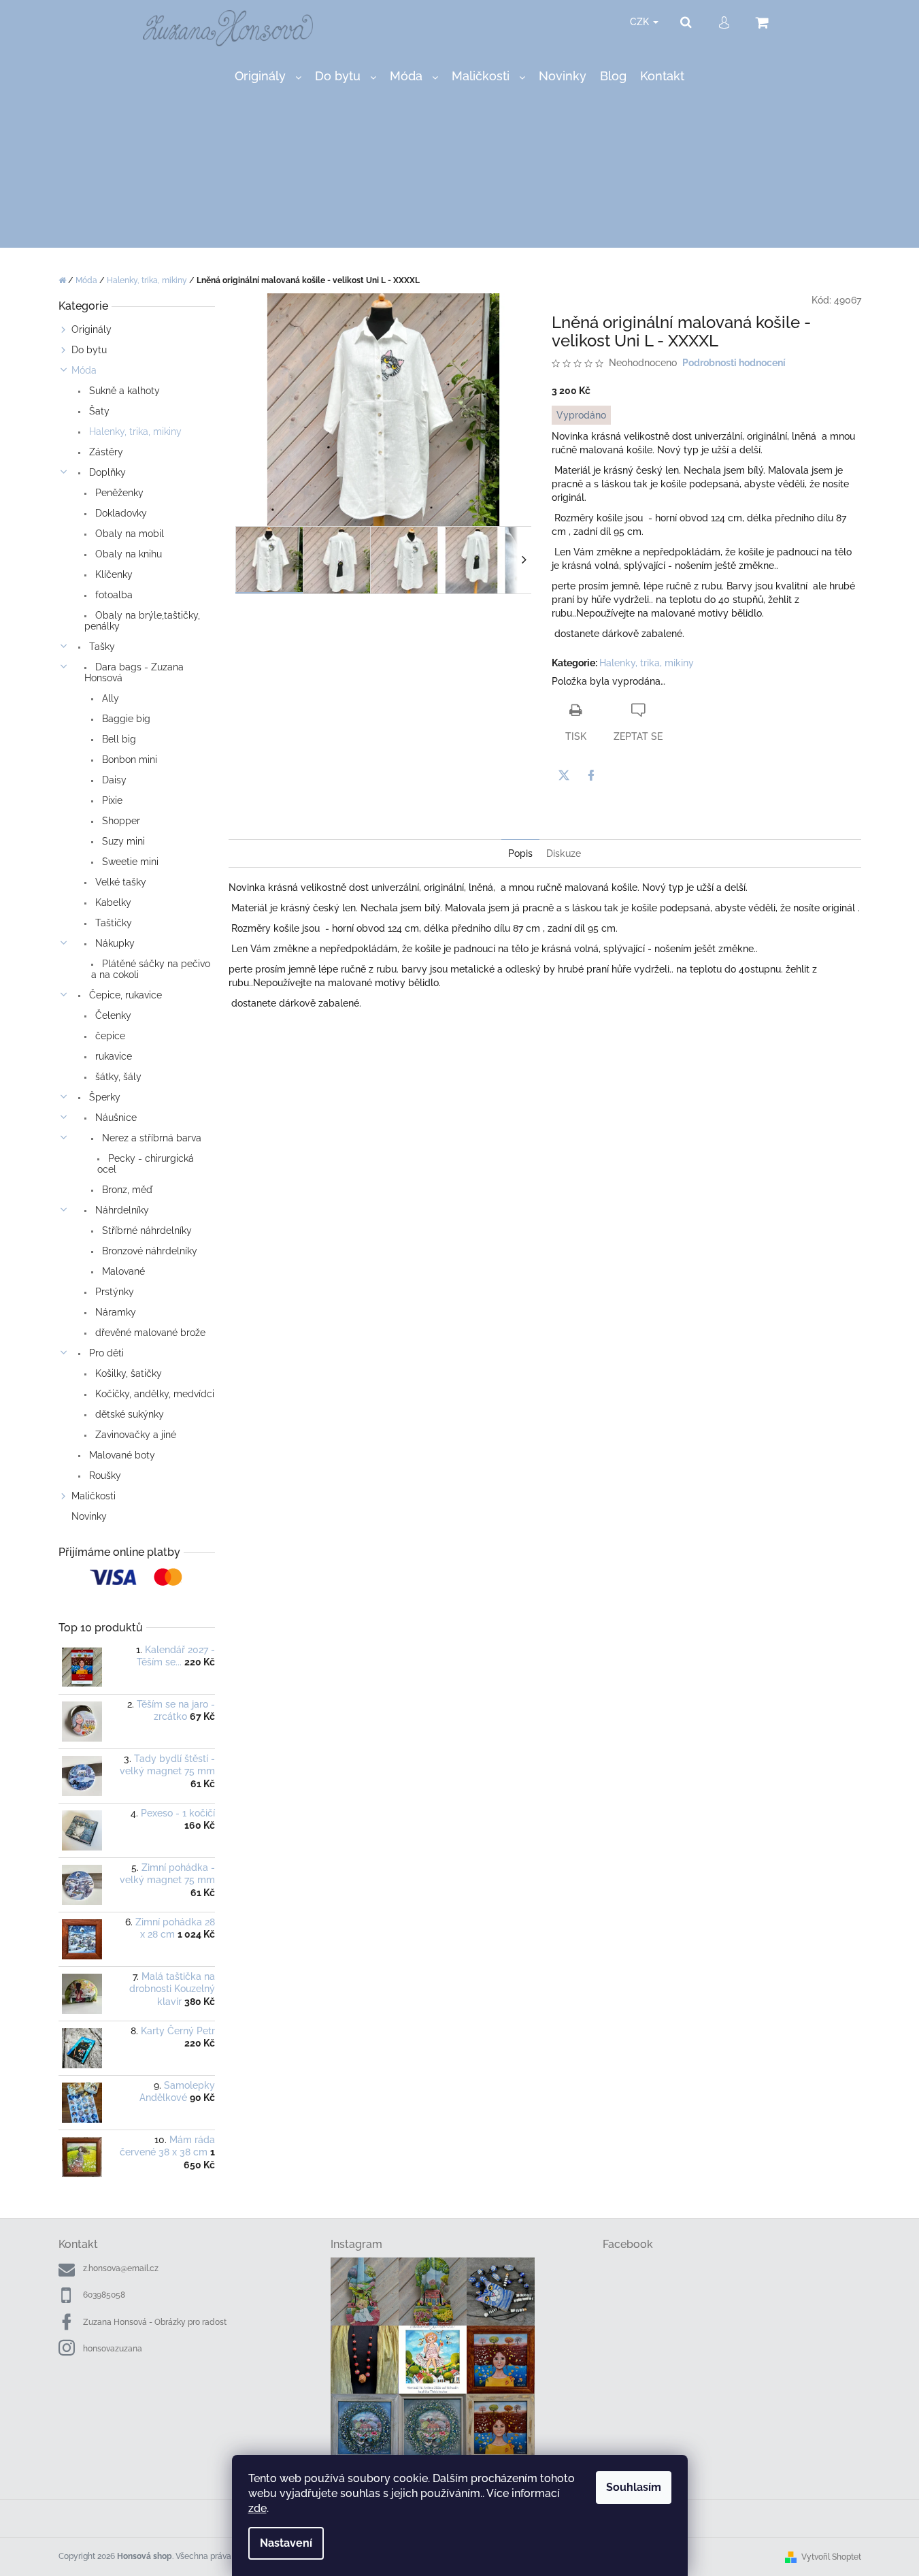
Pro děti (105, 1353)
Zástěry (105, 452)
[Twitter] (564, 775)
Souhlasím (634, 2487)
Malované (122, 1271)
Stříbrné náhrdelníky (146, 1230)
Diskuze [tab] (564, 853)
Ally (109, 698)
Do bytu (89, 350)
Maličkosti (94, 1496)
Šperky (103, 1097)
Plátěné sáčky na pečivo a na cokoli (151, 969)
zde (257, 2508)
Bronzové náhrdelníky (148, 1251)
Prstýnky (113, 1292)
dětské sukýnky (128, 1414)
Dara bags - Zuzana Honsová (134, 672)
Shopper (120, 821)
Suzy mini (122, 841)
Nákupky (114, 943)
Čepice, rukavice (124, 995)
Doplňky (106, 472)
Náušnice (115, 1118)
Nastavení (286, 2543)
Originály (91, 329)
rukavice (112, 1056)
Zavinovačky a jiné (134, 1435)
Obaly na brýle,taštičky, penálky (142, 621)
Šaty (98, 411)
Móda (84, 370)
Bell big (118, 739)
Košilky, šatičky (127, 1373)
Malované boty (121, 1455)
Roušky (104, 1476)
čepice (109, 1036)
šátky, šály (117, 1077)
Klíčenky (113, 574)
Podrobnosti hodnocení (734, 363)
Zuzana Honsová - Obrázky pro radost (155, 2322)
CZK (641, 22)
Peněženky (118, 493)
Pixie (111, 800)
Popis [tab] (520, 853)
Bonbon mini (128, 760)
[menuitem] (268, 77)
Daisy (113, 780)
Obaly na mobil (128, 534)
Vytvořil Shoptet (831, 2557)
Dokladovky (120, 513)
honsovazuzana (113, 2349)
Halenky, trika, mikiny (134, 431)
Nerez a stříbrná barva (150, 1138)
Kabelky (112, 902)
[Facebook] (591, 775)
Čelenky (112, 1015)
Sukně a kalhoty (123, 391)
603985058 (104, 2295)
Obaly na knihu (127, 554)
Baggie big (125, 719)
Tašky (101, 647)
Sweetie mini (129, 862)
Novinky (89, 1516)
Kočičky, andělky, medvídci (153, 1394)
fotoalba (113, 595)
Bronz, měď (126, 1190)
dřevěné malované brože (149, 1333)
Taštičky (112, 923)
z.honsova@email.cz (121, 2268)
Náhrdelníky (121, 1210)
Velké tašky (119, 882)
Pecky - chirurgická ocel (146, 1164)
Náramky (114, 1312)
